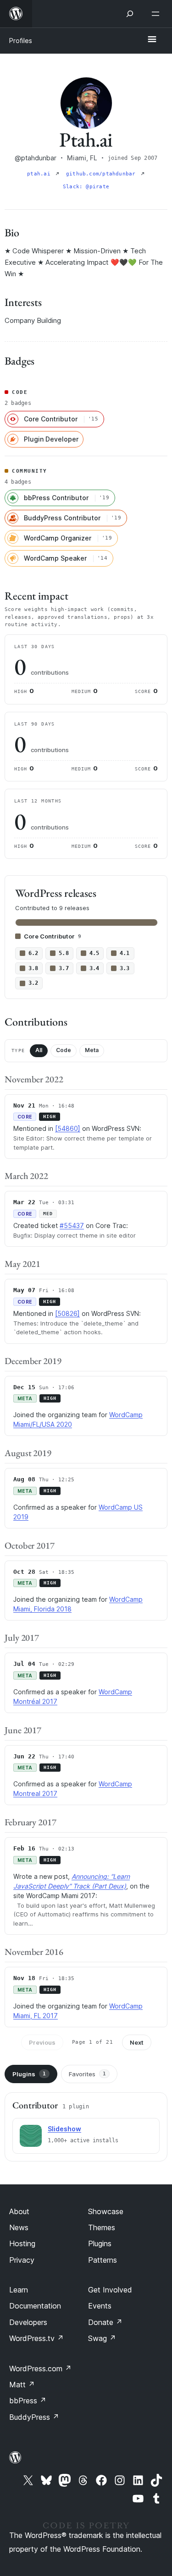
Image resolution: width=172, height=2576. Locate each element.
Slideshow (64, 2129)
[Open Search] (130, 14)
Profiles (21, 41)
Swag (102, 2338)
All (39, 1050)
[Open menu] (157, 14)
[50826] (67, 1313)
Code (64, 1050)
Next (137, 2042)
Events (100, 2306)
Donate (105, 2322)
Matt (22, 2385)
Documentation (35, 2306)
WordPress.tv (36, 2338)
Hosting (22, 2243)
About (19, 2211)
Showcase (106, 2211)
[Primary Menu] (152, 40)
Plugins (29, 2074)
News (19, 2227)
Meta (92, 1050)
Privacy (22, 2260)
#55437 (72, 1225)
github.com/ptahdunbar (103, 174)
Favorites (87, 2074)
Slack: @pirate (86, 187)
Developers (28, 2322)
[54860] (68, 1128)
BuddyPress (34, 2417)
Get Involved (110, 2290)
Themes (102, 2227)
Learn (19, 2290)
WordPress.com (40, 2369)
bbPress (28, 2401)
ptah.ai (40, 174)
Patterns (103, 2260)
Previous (42, 2042)
